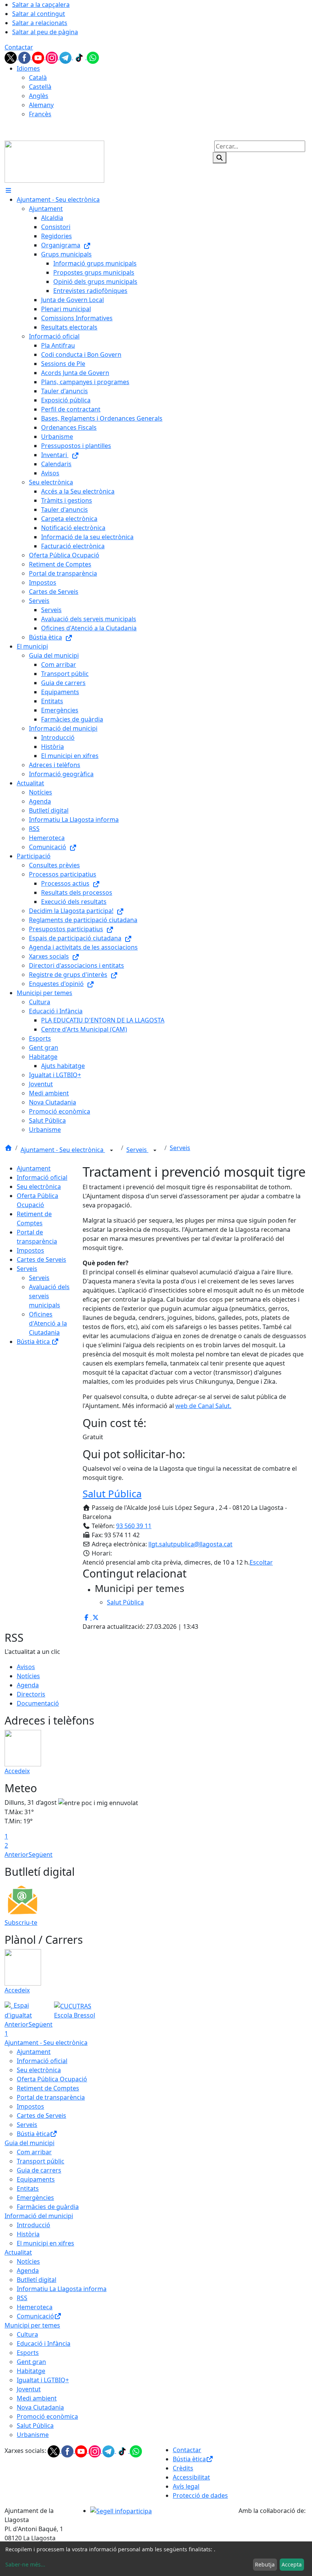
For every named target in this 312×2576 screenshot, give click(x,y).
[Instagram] (53, 57)
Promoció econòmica (47, 2416)
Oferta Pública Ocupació (52, 2079)
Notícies (28, 1676)
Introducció (33, 2225)
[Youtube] (39, 57)
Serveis (137, 1150)
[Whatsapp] (93, 57)
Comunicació (35, 2316)
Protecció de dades (200, 2495)
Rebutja (265, 2564)
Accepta (292, 2564)
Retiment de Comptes (48, 2088)
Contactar (19, 47)
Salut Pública (112, 1494)
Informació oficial (42, 1177)
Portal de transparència (51, 2097)
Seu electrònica (39, 1187)
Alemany (41, 105)
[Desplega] (111, 1150)
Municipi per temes (32, 2325)
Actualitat (18, 2252)
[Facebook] (25, 57)
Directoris (31, 1694)
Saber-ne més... (25, 2564)
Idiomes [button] (28, 68)
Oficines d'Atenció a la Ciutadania (48, 1323)
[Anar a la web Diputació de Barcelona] (273, 2526)
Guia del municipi (29, 2143)
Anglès (39, 96)
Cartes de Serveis (41, 1260)
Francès (40, 114)
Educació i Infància (44, 2343)
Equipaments (36, 2179)
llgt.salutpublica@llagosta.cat (190, 1544)
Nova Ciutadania (40, 2407)
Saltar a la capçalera (41, 5)
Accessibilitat (191, 2477)
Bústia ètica (34, 1342)
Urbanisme (33, 2435)
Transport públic (41, 2161)
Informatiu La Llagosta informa (62, 2289)
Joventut (29, 2389)
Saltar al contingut (39, 14)
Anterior (17, 1854)
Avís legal (186, 2486)
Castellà (40, 87)
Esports (28, 2353)
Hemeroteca (35, 2307)
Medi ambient (37, 2398)
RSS (22, 2298)
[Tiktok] (80, 57)
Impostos (30, 1250)
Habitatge (31, 2371)
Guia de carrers (39, 2170)
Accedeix (17, 1771)
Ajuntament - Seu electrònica (63, 1150)
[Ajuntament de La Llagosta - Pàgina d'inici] (54, 161)
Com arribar (34, 2152)
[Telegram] (66, 57)
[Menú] (8, 190)
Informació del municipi (39, 2216)
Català (38, 78)
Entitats (28, 2188)
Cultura (27, 2334)
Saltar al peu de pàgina (45, 32)
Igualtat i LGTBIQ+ (43, 2380)
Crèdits (183, 2468)
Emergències (35, 2198)
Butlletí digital (37, 2280)
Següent (41, 1854)
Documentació (38, 1703)
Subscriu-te (21, 1923)
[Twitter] (11, 57)
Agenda (28, 1685)
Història (28, 2234)
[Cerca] (220, 158)
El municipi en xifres (45, 2243)
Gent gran (31, 2362)
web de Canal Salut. (203, 1406)
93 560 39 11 (134, 1526)
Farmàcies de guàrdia (48, 2207)
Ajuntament (34, 1168)
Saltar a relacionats (40, 23)
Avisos (26, 1667)
